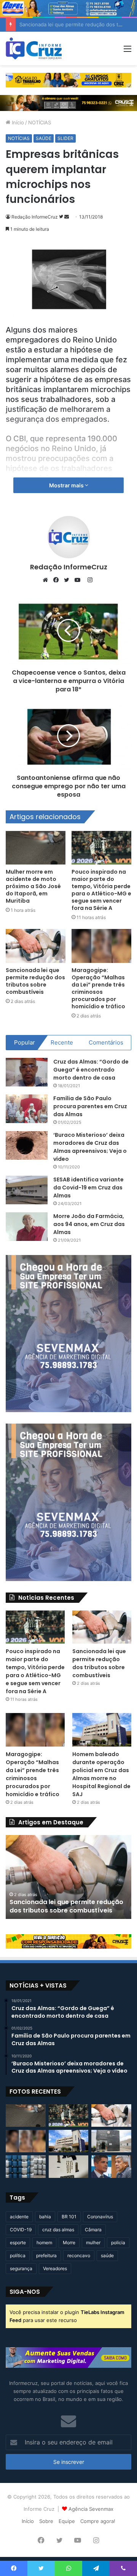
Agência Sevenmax (91, 2509)
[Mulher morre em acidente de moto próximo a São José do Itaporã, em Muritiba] (36, 848)
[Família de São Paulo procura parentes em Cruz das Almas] (27, 1109)
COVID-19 (21, 2230)
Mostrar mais (67, 485)
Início (17, 122)
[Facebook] (58, 580)
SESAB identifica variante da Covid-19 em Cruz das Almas (88, 1188)
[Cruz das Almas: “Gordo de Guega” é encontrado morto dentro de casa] (27, 1072)
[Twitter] (68, 580)
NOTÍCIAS (40, 122)
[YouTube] (79, 580)
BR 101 (69, 2217)
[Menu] (127, 51)
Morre (69, 2243)
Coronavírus (100, 2217)
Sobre (46, 2521)
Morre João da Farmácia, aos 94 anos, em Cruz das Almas (89, 1224)
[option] (70, 1877)
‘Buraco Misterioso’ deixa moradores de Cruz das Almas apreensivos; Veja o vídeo (90, 1147)
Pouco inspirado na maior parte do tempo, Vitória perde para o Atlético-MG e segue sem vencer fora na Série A (101, 890)
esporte (18, 2243)
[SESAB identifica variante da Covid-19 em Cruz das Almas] (27, 1190)
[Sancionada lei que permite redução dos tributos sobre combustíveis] (36, 946)
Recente (62, 1042)
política (18, 2255)
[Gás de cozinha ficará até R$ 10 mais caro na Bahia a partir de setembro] (26, 2167)
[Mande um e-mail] (67, 217)
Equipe (67, 2521)
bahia (45, 2217)
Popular (25, 1042)
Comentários (106, 1042)
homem (44, 2243)
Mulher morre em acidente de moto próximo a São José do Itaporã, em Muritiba (33, 886)
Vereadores (55, 2268)
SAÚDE (44, 138)
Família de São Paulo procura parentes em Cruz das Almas (90, 1106)
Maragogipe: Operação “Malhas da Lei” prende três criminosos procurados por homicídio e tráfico (98, 988)
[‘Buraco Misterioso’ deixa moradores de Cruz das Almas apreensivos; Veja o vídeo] (27, 1145)
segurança (21, 2268)
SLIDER (65, 138)
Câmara (93, 2230)
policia (118, 2243)
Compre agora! (98, 2521)
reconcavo (79, 2255)
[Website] (47, 580)
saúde (107, 2255)
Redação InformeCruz (35, 217)
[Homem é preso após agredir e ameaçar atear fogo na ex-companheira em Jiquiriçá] (111, 2141)
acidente (19, 2217)
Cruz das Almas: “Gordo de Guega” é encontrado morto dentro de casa (91, 1070)
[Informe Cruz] (34, 48)
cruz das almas (58, 2230)
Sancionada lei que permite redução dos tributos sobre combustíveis (35, 981)
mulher (93, 2243)
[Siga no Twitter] (62, 217)
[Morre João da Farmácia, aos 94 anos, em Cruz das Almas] (27, 1227)
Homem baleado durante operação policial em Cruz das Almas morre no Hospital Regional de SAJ (101, 1774)
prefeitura (46, 2255)
